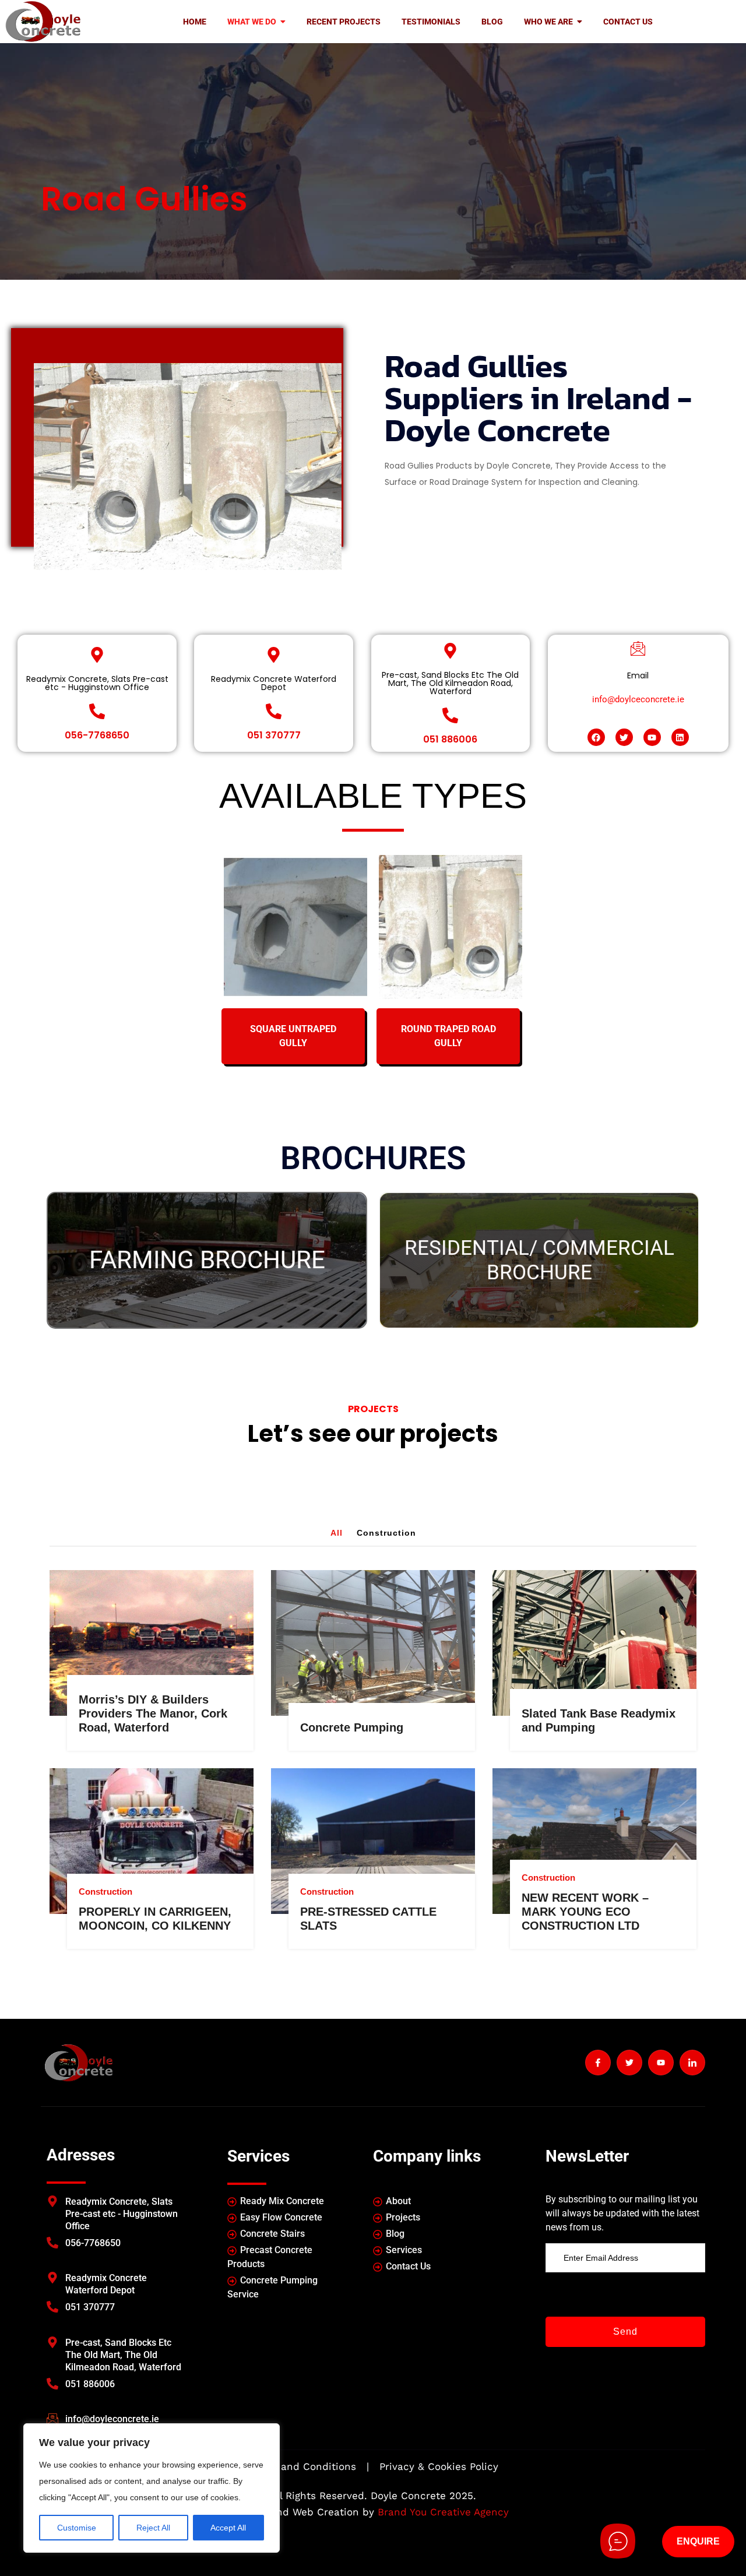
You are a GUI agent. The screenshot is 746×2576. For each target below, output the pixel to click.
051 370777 (274, 735)
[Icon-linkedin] (692, 2063)
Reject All (153, 2528)
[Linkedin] (680, 737)
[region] (152, 2488)
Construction (386, 1533)
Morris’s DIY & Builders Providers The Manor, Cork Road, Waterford (153, 1713)
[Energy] (160, 1579)
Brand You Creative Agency (443, 2512)
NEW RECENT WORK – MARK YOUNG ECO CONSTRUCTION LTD (585, 1912)
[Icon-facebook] (598, 2063)
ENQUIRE (698, 2541)
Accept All (228, 2528)
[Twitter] (624, 737)
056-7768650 (97, 735)
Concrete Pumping (352, 1727)
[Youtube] (652, 737)
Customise (77, 2528)
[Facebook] (596, 737)
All (337, 1533)
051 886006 (450, 739)
